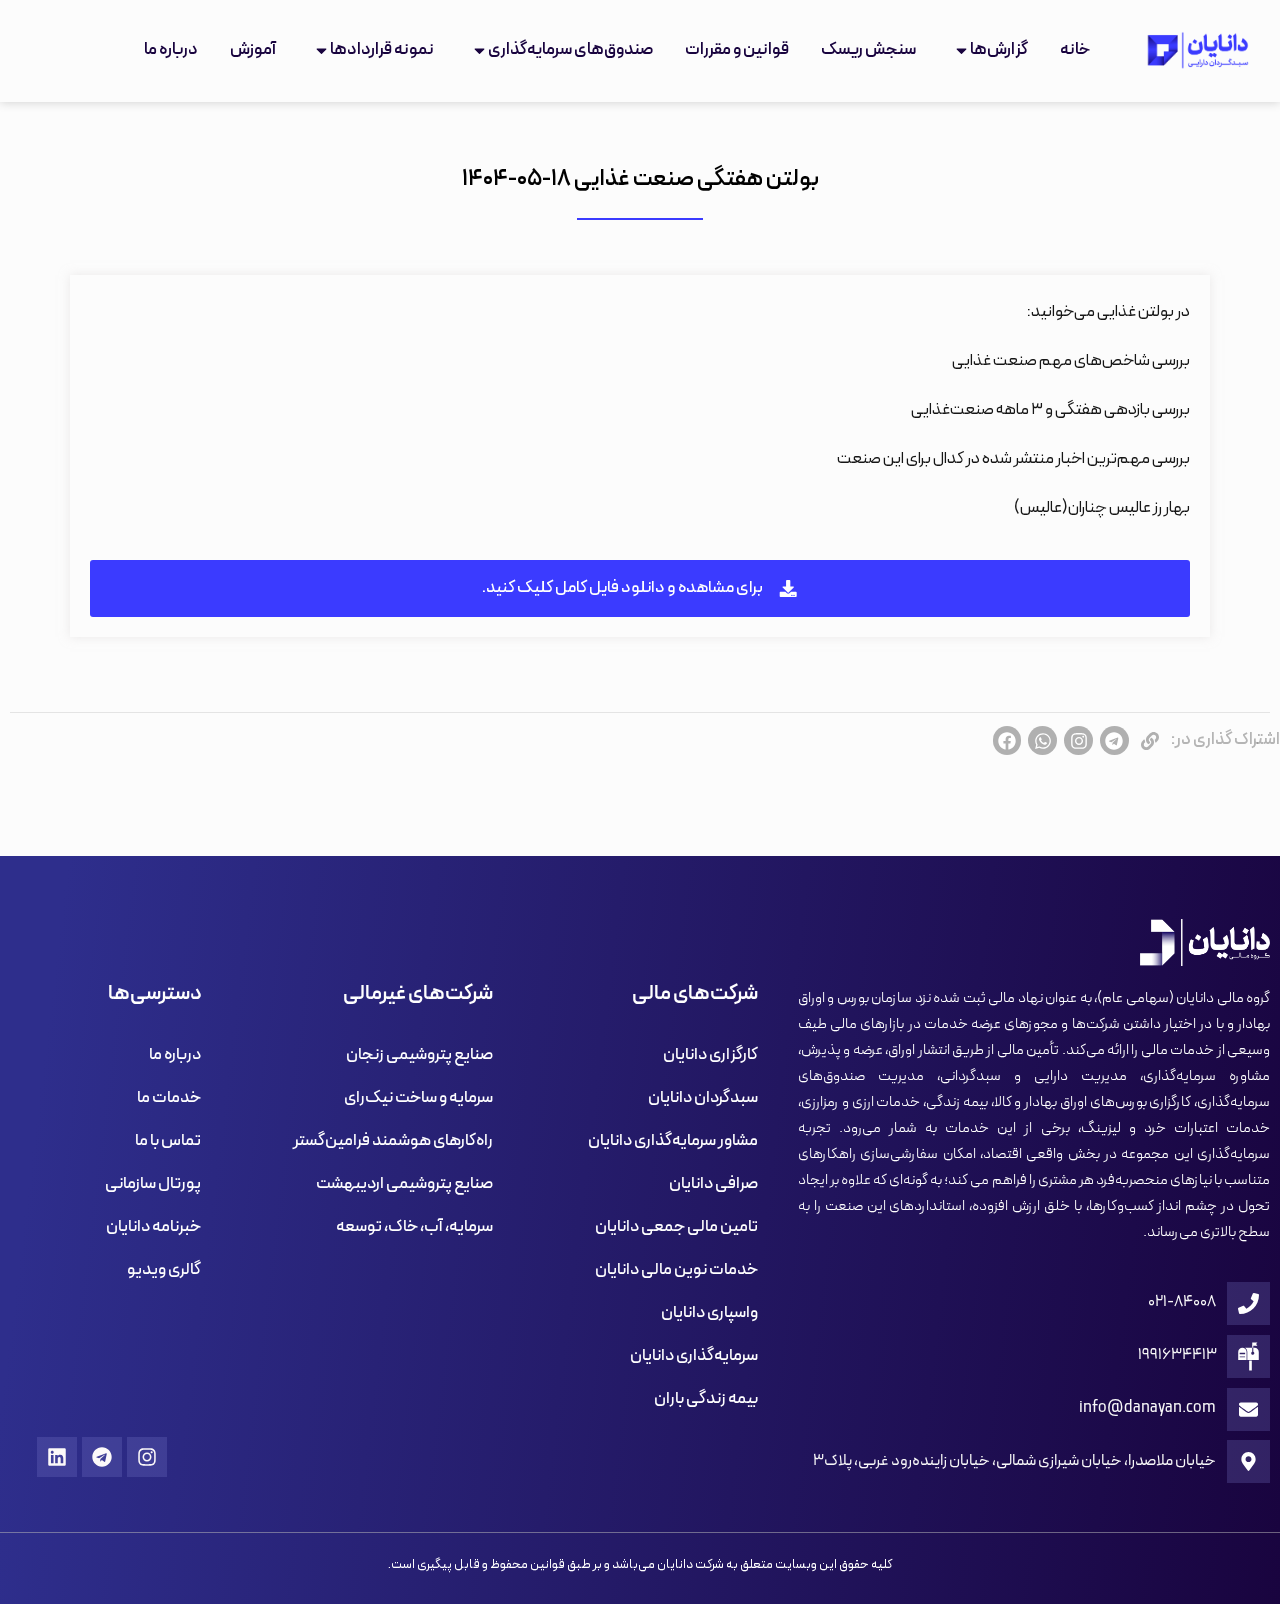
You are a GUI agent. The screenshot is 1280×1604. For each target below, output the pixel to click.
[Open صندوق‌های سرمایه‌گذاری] (479, 51)
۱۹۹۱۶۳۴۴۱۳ (1177, 1355)
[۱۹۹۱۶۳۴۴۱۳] (1248, 1356)
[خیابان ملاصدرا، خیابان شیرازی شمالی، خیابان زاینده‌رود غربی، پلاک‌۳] (1248, 1461)
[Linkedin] (57, 1457)
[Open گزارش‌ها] (961, 51)
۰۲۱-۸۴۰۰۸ (1182, 1302)
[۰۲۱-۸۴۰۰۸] (1248, 1303)
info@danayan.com (1147, 1408)
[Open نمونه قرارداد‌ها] (321, 51)
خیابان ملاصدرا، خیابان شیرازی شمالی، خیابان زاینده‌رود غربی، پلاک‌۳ (1014, 1461)
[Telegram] (102, 1457)
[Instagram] (147, 1457)
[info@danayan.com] (1248, 1409)
